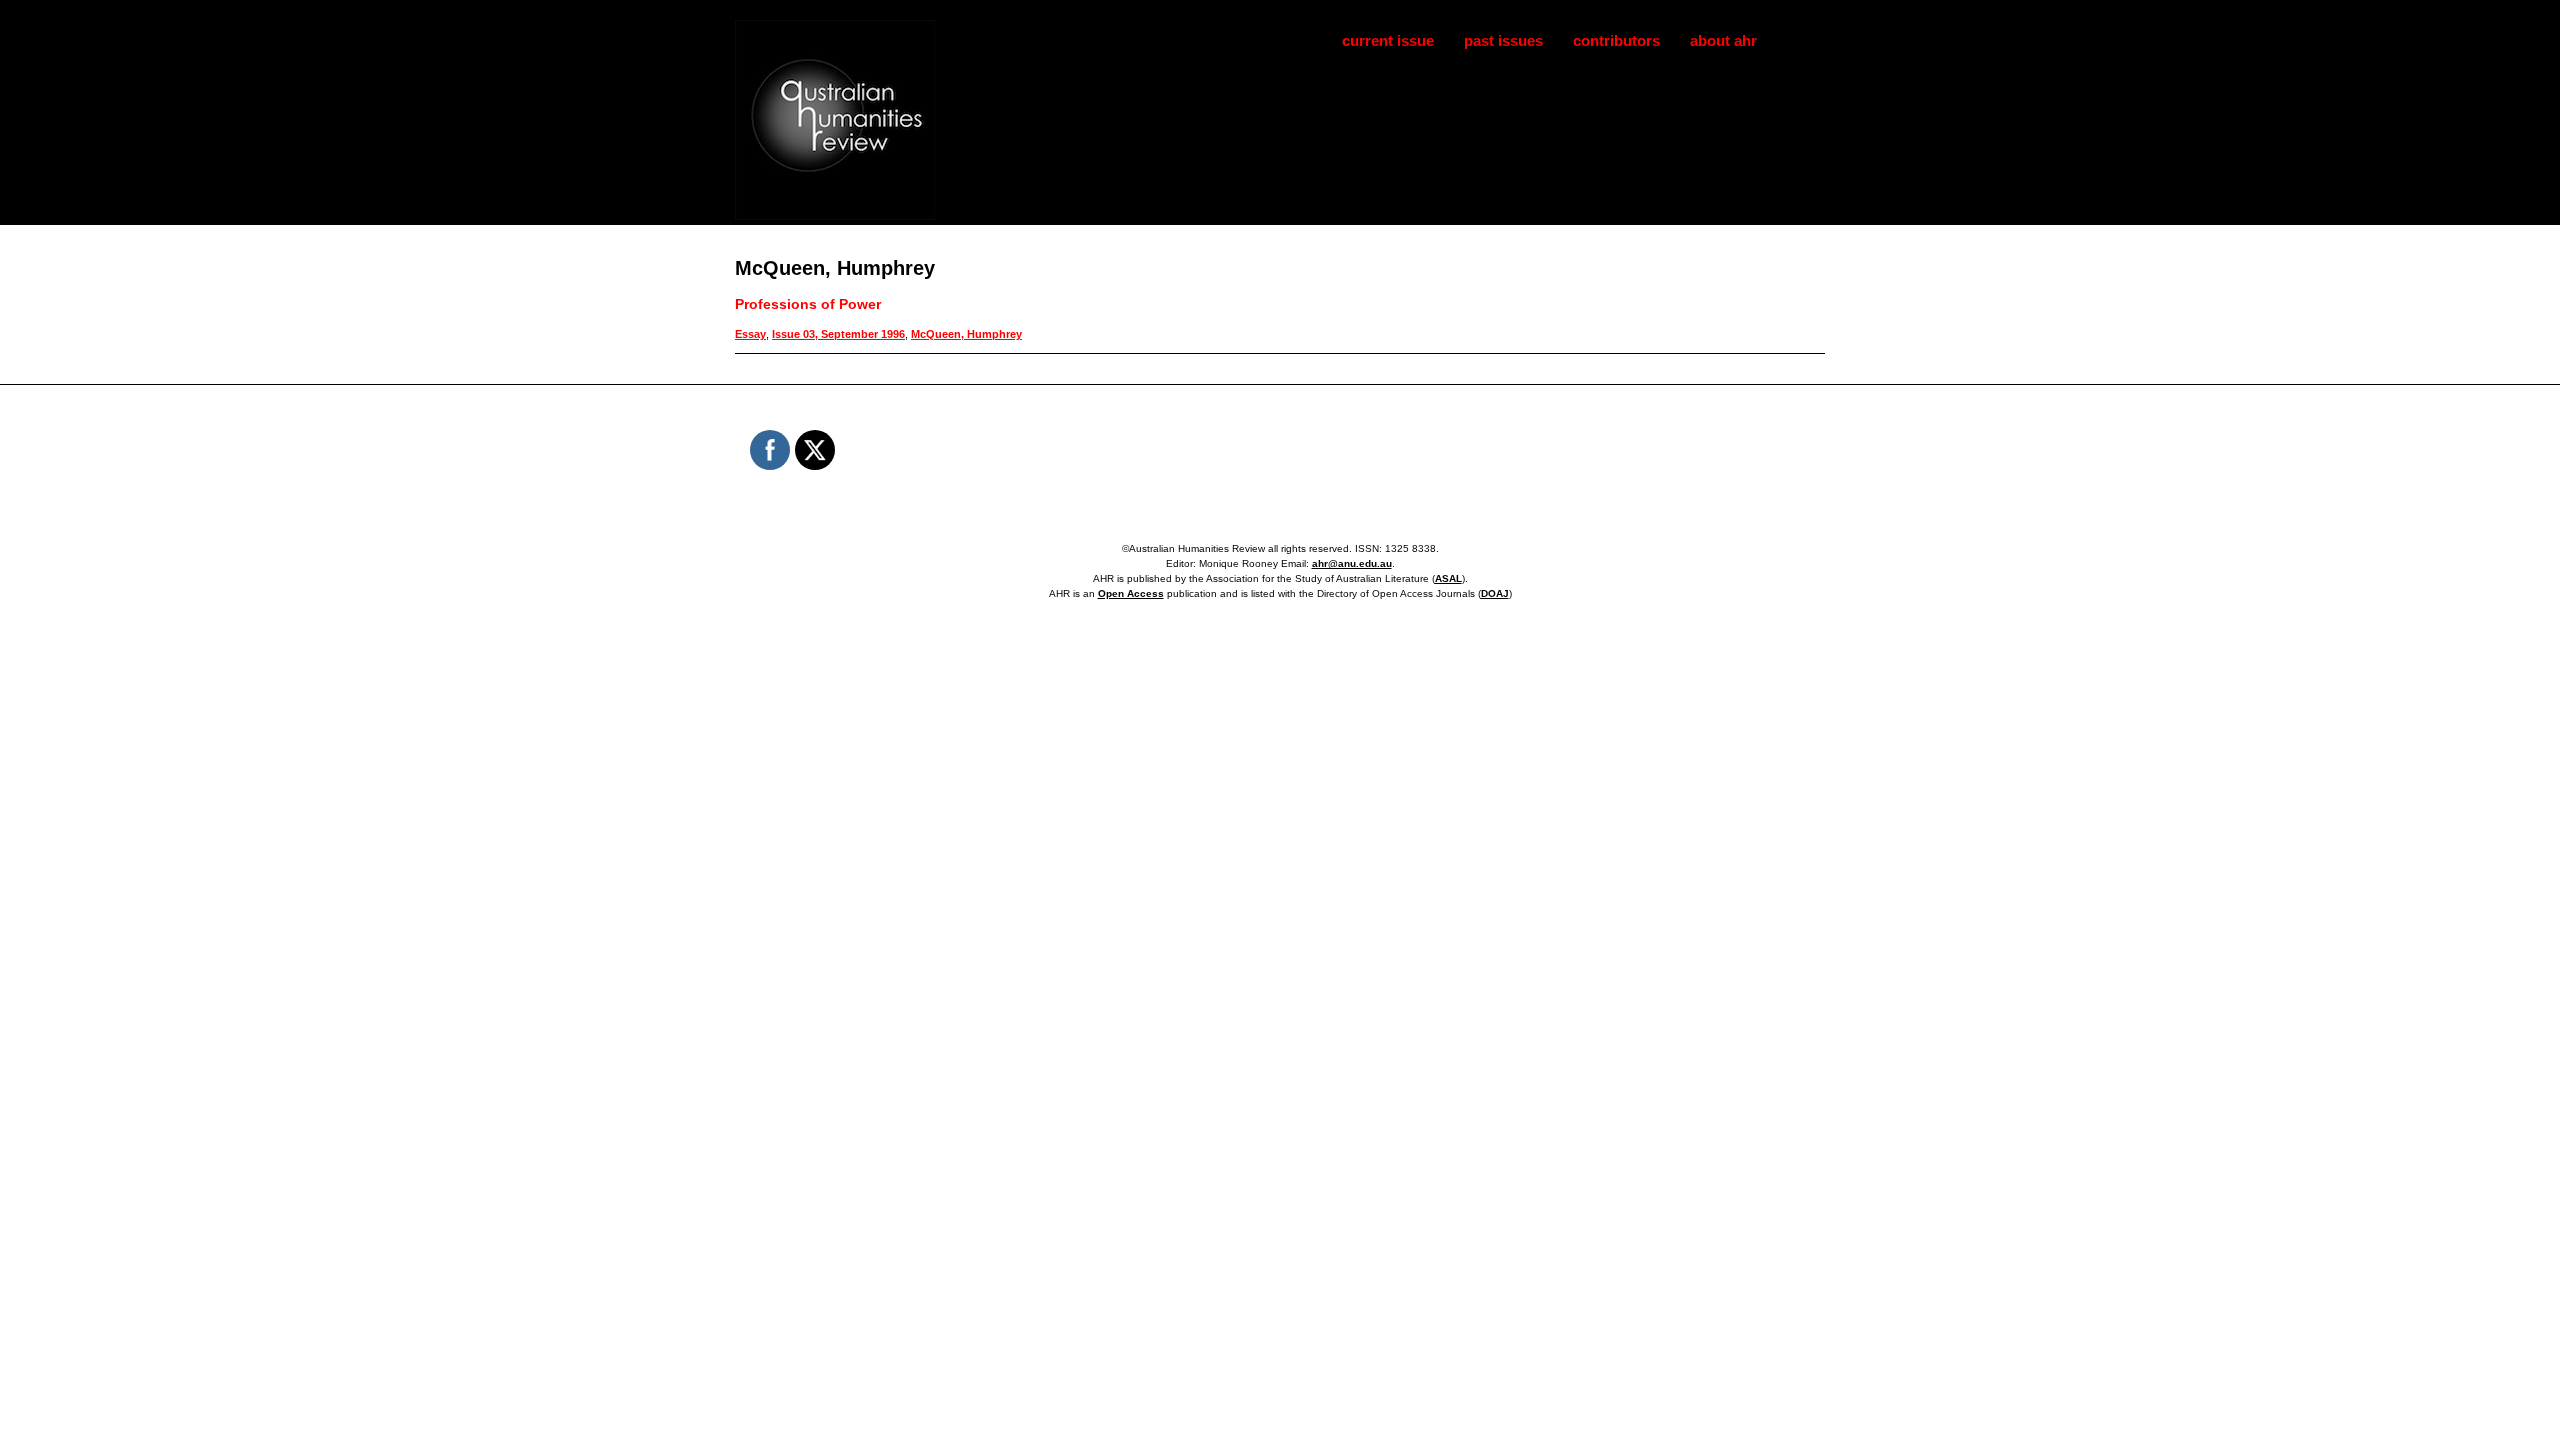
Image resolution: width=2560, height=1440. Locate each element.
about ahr (1723, 40)
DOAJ (1495, 593)
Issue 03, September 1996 (838, 334)
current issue (1388, 40)
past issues (1503, 40)
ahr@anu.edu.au (1352, 563)
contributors (1616, 40)
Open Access (1131, 593)
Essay (750, 334)
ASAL (1448, 578)
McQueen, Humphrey (966, 334)
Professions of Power (808, 304)
